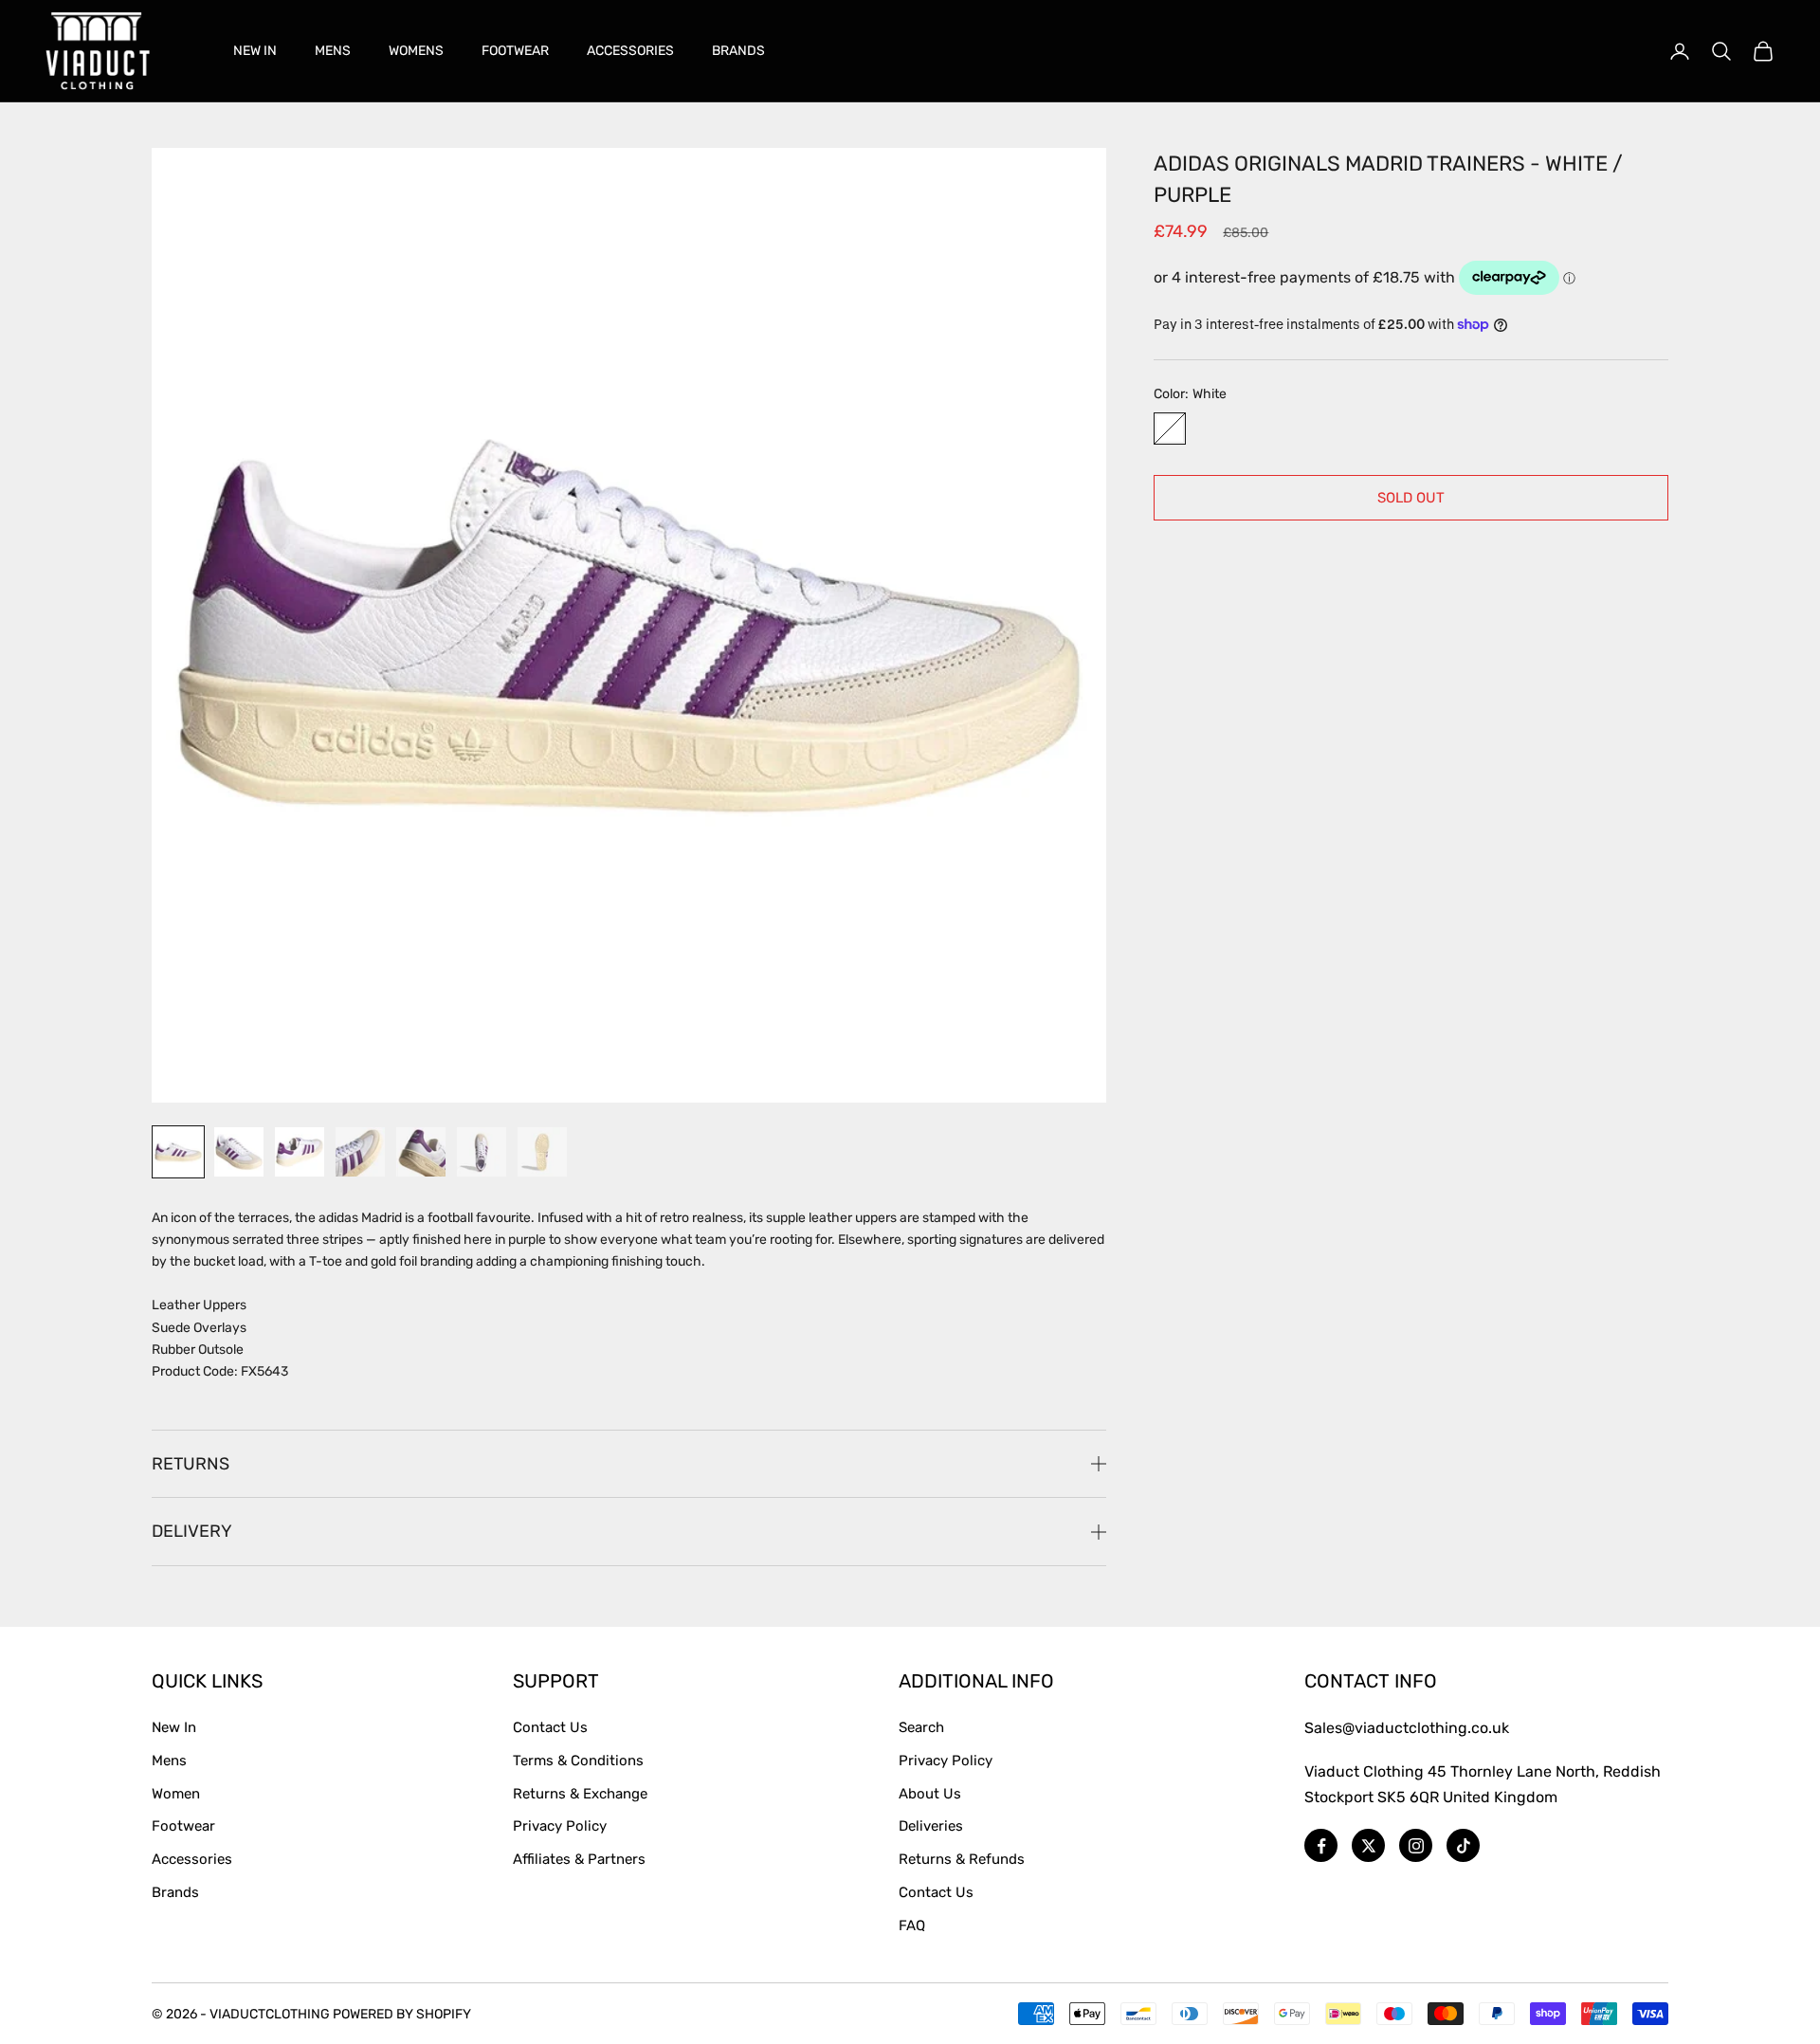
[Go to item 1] (178, 1152)
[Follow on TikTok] (1463, 1845)
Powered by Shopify (402, 2014)
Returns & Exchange (580, 1794)
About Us (930, 1794)
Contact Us (550, 1727)
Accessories (192, 1859)
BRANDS (738, 51)
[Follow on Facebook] (1321, 1845)
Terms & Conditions (578, 1761)
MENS (333, 51)
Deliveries (931, 1826)
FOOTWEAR (515, 51)
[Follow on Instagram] (1416, 1845)
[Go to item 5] (421, 1152)
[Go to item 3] (300, 1152)
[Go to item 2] (239, 1152)
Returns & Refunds (962, 1859)
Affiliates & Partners (579, 1859)
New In (174, 1727)
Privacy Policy (560, 1826)
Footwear (183, 1826)
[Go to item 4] (360, 1152)
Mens (169, 1761)
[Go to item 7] (542, 1152)
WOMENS (416, 51)
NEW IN (255, 51)
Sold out (1411, 497)
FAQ (912, 1925)
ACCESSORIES (630, 51)
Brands (175, 1892)
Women (176, 1794)
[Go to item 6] (482, 1152)
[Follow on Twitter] (1368, 1845)
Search (921, 1727)
